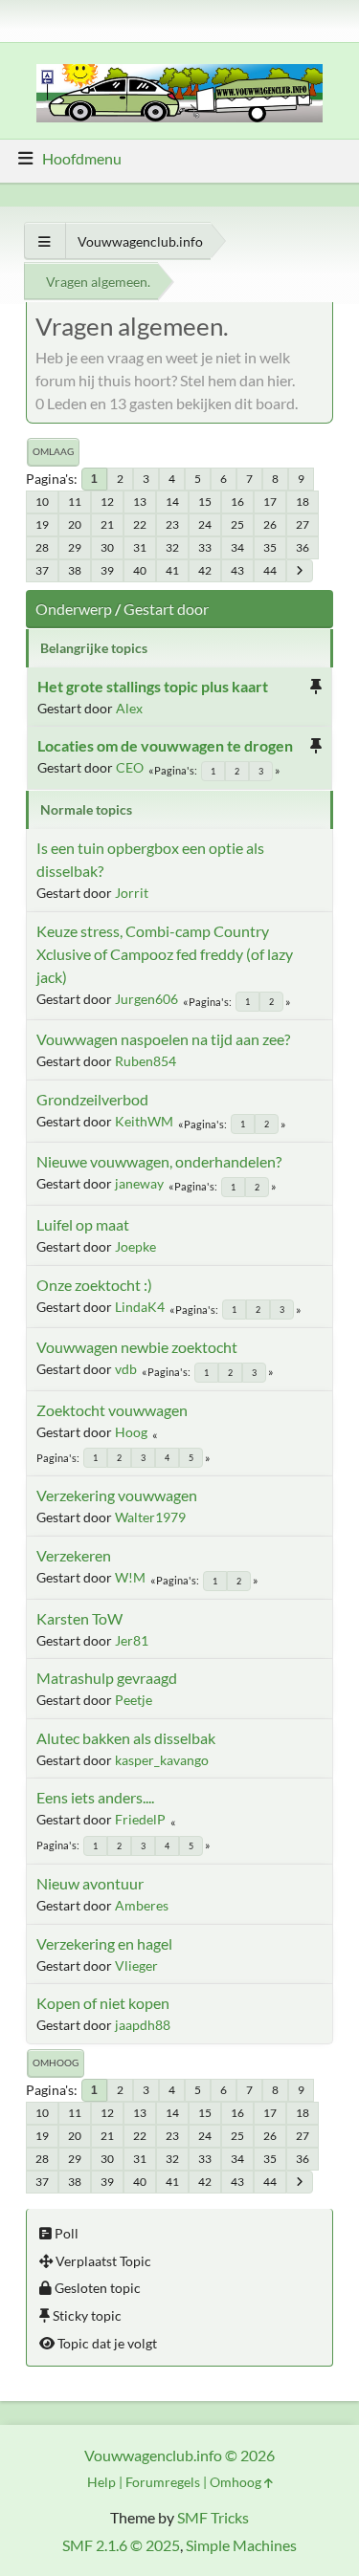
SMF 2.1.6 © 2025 (121, 2545)
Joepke (135, 1246)
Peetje (134, 1700)
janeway (139, 1183)
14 (172, 502)
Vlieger (136, 1965)
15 (205, 502)
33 (205, 547)
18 (303, 502)
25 (237, 524)
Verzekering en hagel (104, 1943)
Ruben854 (146, 1061)
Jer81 (132, 1640)
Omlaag (53, 451)
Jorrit (132, 893)
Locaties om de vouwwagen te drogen (165, 745)
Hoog (131, 1432)
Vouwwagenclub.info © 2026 (179, 2455)
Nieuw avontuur (90, 1883)
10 (42, 502)
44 (270, 570)
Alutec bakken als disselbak (126, 1738)
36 (303, 547)
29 (75, 547)
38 (75, 570)
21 (107, 524)
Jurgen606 (146, 999)
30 (107, 547)
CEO (130, 767)
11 (75, 502)
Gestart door (166, 609)
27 (303, 524)
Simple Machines (241, 2545)
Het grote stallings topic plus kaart (153, 686)
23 (172, 524)
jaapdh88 (143, 2025)
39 (107, 570)
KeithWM (144, 1121)
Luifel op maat (83, 1224)
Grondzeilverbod (92, 1099)
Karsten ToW (79, 1618)
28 (42, 547)
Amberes (142, 1905)
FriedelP (140, 1819)
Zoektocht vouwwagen (112, 1410)
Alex (129, 708)
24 (205, 524)
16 (237, 502)
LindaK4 (140, 1307)
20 (75, 524)
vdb (126, 1369)
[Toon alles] (45, 241)
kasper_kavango (162, 1760)
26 (270, 524)
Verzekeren (74, 1555)
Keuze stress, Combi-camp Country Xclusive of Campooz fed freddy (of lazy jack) (165, 954)
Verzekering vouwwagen (117, 1495)
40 (140, 570)
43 (237, 570)
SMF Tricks (213, 2517)
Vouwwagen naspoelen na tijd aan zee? (163, 1039)
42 (205, 570)
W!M (130, 1577)
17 (270, 502)
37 (42, 570)
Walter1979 (150, 1517)
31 (140, 547)
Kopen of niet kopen (103, 2003)
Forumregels (163, 2482)
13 (140, 502)
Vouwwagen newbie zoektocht (137, 1347)
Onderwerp (74, 609)
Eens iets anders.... (95, 1797)
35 (270, 547)
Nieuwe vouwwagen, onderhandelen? (159, 1161)
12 (107, 502)
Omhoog (56, 2063)
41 (172, 570)
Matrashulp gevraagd (107, 1678)
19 (42, 524)
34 (237, 547)
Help (101, 2482)
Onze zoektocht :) (94, 1285)
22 (140, 524)
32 (172, 547)
